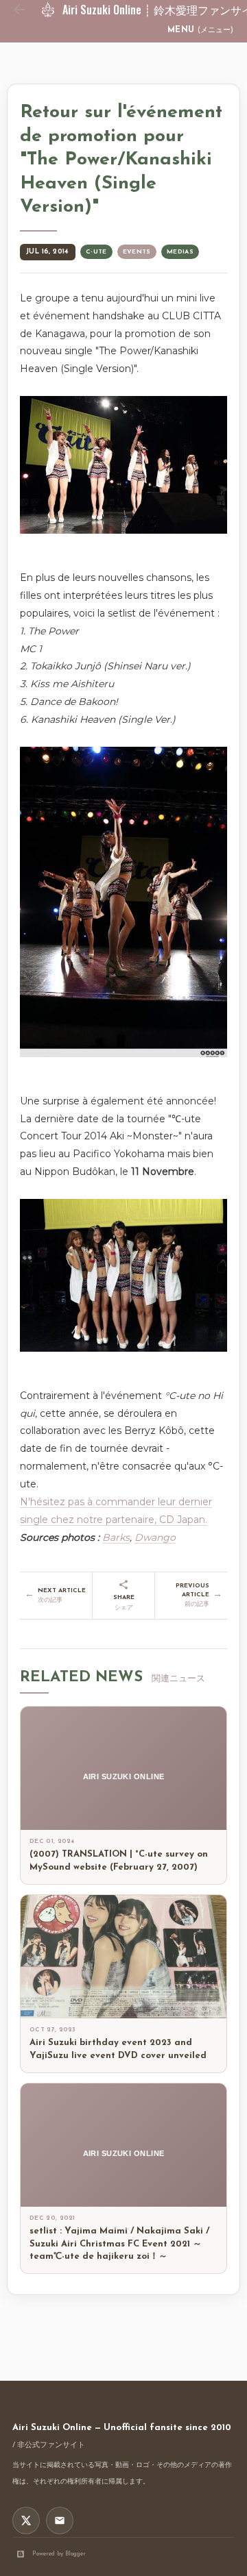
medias (180, 252)
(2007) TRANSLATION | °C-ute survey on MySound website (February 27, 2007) (119, 1861)
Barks (116, 1537)
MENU (200, 30)
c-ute (96, 252)
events (137, 252)
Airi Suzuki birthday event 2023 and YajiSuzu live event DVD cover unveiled (118, 2049)
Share (124, 1602)
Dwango (155, 1537)
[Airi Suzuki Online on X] (26, 2521)
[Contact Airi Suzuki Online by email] (60, 2521)
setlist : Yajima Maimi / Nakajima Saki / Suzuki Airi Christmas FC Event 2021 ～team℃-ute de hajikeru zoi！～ (119, 2244)
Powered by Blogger (59, 2554)
